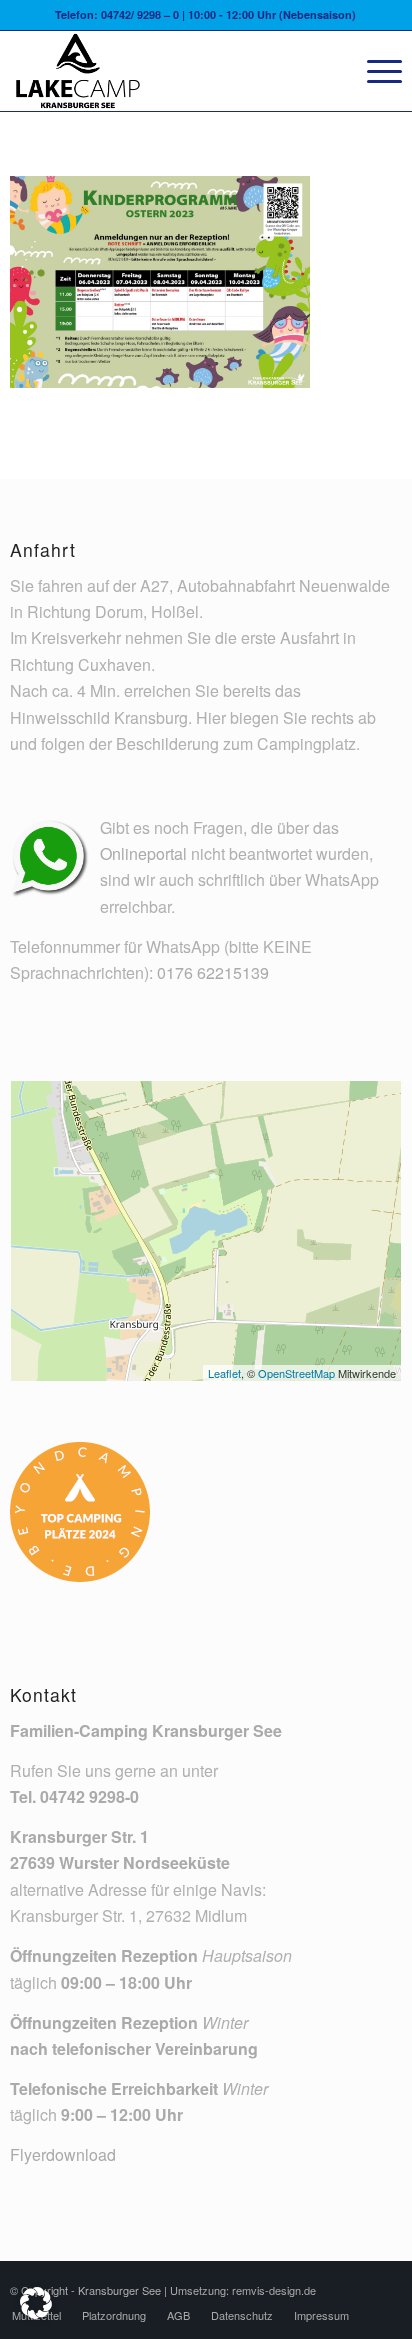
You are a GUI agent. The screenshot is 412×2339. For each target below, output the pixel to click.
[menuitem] (374, 71)
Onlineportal (143, 853)
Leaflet (224, 1373)
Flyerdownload (63, 2154)
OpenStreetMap (296, 1373)
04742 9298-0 (89, 1796)
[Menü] (374, 71)
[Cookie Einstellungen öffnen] (36, 2312)
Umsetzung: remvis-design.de (243, 2290)
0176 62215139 (213, 972)
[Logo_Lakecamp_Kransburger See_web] (166, 71)
